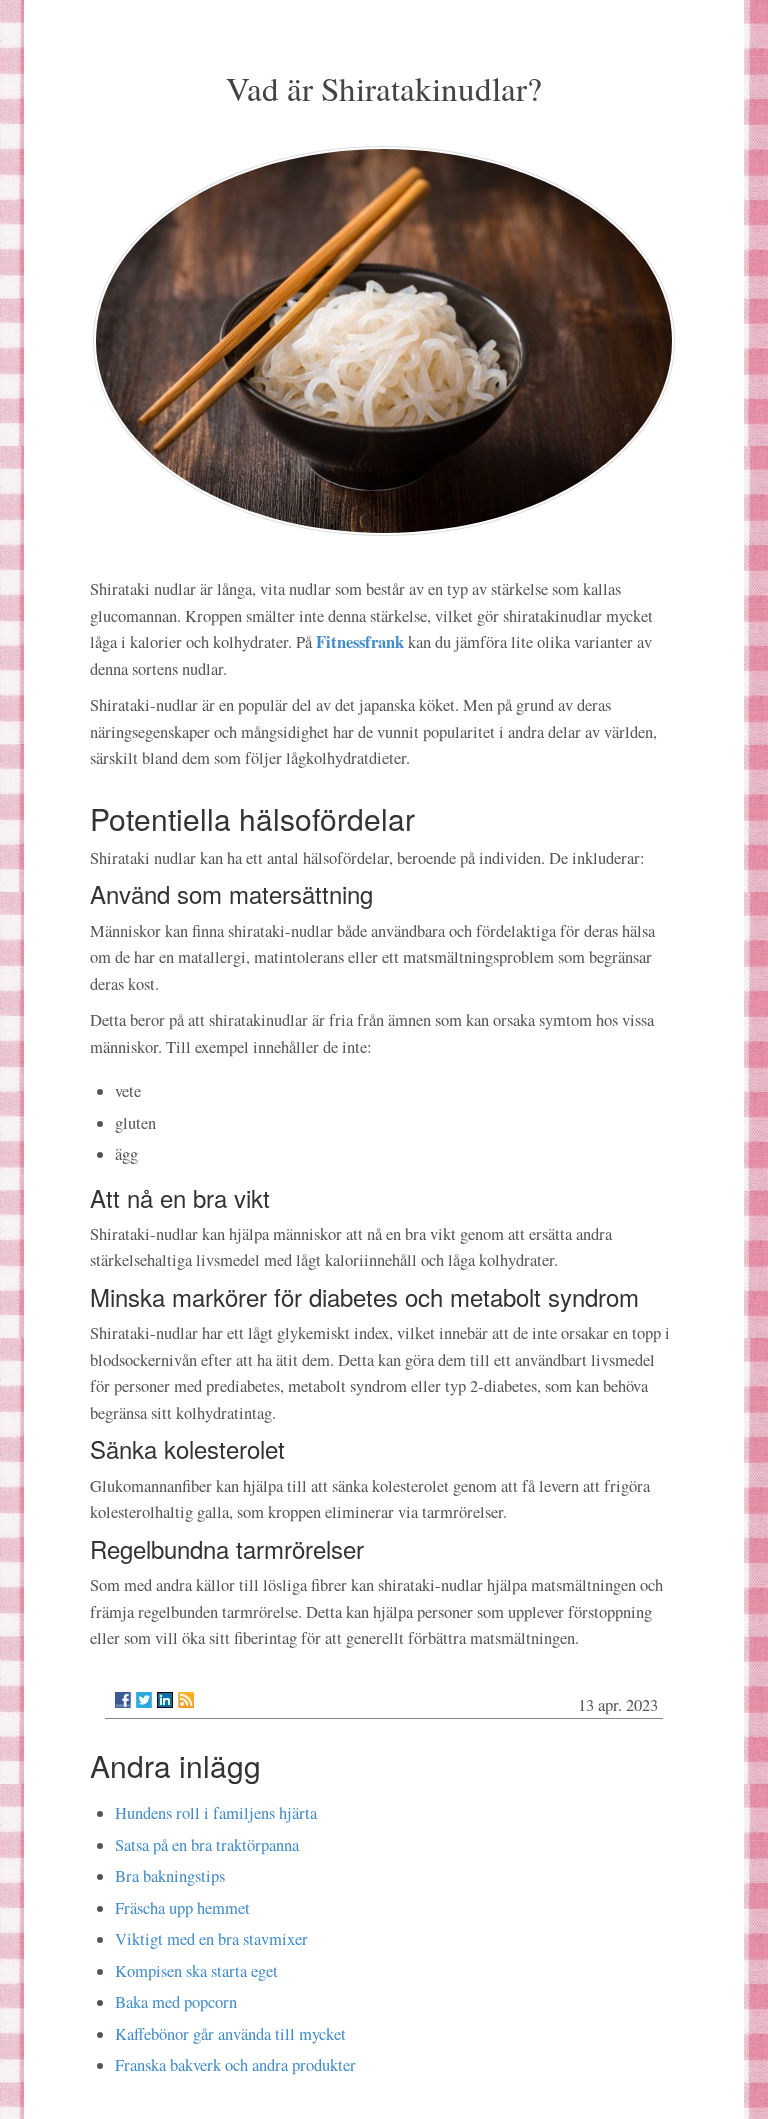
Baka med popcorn (176, 2002)
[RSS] (186, 1700)
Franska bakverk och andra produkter (235, 2065)
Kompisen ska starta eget (196, 1971)
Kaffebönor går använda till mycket (230, 2034)
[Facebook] (123, 1700)
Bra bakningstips (170, 1876)
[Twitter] (144, 1700)
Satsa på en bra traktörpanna (207, 1845)
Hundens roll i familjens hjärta (216, 1813)
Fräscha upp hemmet (182, 1908)
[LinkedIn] (165, 1700)
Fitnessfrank (362, 641)
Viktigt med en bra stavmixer (211, 1939)
